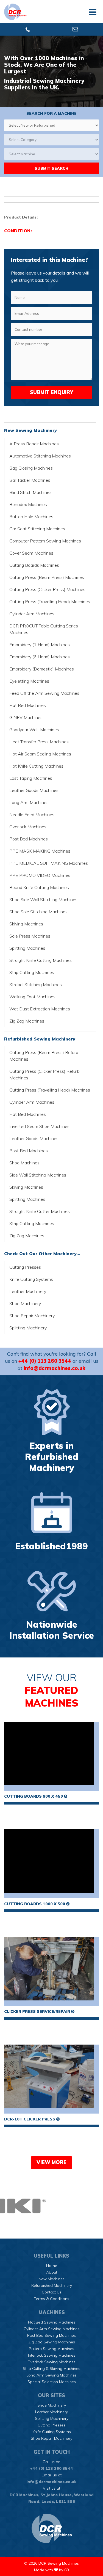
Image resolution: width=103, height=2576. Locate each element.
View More (51, 2162)
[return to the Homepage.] (51, 2528)
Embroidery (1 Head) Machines (40, 645)
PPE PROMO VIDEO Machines (40, 875)
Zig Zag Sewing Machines (52, 2342)
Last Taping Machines (31, 778)
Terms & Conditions (51, 2299)
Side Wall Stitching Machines (38, 1175)
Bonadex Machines (28, 504)
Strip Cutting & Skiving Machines (51, 2369)
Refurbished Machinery (52, 2285)
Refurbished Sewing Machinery (40, 1039)
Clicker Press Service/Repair (38, 2011)
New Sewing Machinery (30, 430)
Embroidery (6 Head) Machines (40, 657)
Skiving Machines (26, 924)
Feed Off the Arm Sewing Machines (44, 693)
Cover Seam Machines (31, 553)
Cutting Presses (25, 1267)
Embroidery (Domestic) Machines (42, 669)
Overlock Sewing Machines (51, 2362)
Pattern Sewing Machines (51, 2349)
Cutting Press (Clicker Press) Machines (47, 589)
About (52, 2272)
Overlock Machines (28, 827)
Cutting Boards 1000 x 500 (35, 1904)
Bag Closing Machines (31, 468)
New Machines (51, 2279)
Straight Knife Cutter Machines (40, 1211)
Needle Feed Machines (32, 815)
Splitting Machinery (28, 1328)
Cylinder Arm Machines (32, 614)
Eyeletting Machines (29, 681)
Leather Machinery (28, 1291)
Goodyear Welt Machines (34, 730)
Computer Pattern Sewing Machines (45, 541)
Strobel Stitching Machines (36, 984)
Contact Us (52, 2292)
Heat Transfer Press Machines (39, 742)
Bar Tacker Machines (30, 480)
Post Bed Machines (29, 839)
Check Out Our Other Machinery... (42, 1254)
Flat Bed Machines (28, 705)
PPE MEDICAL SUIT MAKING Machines (49, 863)
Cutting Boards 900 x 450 (34, 1796)
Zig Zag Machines (27, 1021)
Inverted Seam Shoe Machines (39, 1126)
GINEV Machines (26, 717)
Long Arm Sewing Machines (51, 2375)
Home (52, 2266)
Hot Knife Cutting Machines (36, 766)
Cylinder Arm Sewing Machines (51, 2329)
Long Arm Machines (29, 802)
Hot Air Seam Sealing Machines (40, 754)
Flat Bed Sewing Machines (52, 2322)
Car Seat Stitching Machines (37, 529)
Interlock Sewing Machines (52, 2355)
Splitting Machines (27, 948)
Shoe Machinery (25, 1303)
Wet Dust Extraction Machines (40, 1009)
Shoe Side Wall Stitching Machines (43, 900)
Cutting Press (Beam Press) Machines (47, 577)
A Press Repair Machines (34, 444)
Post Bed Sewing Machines (51, 2335)
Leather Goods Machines (34, 790)
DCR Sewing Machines (59, 2563)
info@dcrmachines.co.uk (55, 1368)
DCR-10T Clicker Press (30, 2119)
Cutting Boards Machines (34, 565)
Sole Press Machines (30, 936)
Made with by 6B (51, 2570)
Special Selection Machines (52, 2382)
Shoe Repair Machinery (32, 1316)
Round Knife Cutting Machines (39, 887)
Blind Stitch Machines (30, 492)
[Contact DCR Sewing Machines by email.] (75, 30)
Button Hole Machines (31, 517)
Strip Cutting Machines (32, 972)
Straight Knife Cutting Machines (41, 960)
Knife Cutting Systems (31, 1279)
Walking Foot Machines (32, 997)
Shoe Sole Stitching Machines (38, 912)
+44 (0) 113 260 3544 (45, 1361)
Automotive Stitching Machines (40, 456)
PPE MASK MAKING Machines (40, 851)
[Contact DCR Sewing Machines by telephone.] (28, 30)
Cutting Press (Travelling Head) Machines (50, 602)
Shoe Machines (24, 1163)
